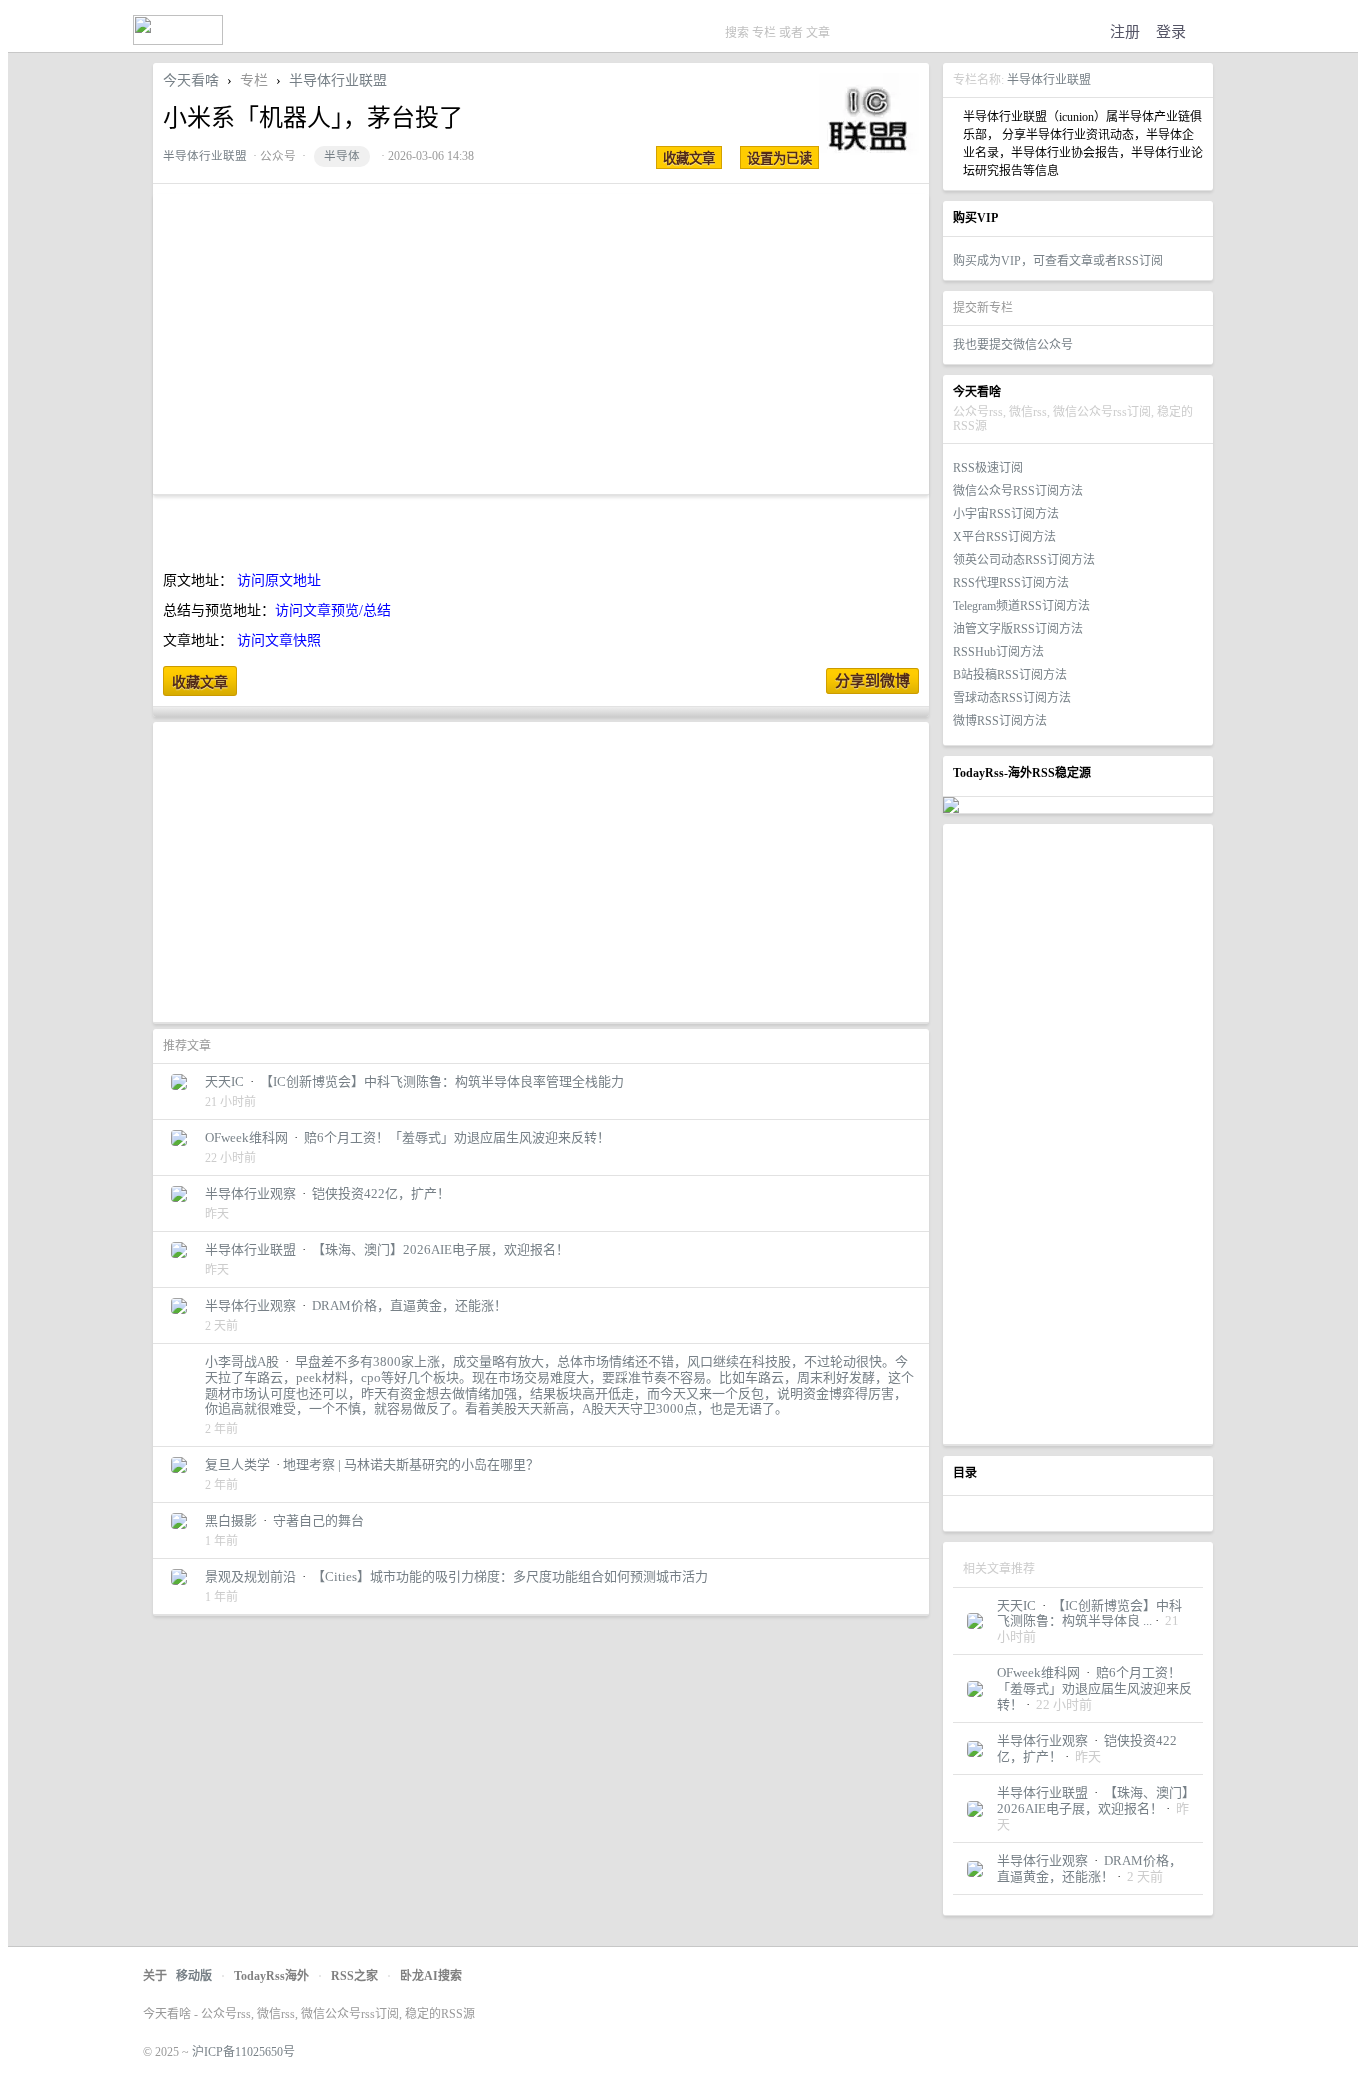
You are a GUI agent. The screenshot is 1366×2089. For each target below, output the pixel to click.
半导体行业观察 (1042, 1740)
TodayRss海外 (271, 1976)
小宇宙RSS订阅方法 (1006, 514)
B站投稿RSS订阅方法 (1010, 675)
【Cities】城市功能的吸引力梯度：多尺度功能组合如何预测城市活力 (510, 1576)
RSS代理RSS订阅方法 (1011, 583)
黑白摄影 (231, 1520)
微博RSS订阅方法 (1000, 721)
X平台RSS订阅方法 (1004, 537)
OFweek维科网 (1038, 1672)
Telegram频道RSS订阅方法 (1021, 606)
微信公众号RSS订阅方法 (1018, 491)
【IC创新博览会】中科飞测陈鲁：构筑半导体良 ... (1089, 1613)
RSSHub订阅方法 (998, 652)
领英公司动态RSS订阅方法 (1024, 560)
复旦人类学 (237, 1464)
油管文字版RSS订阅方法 (1018, 629)
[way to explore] (178, 40)
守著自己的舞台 (318, 1520)
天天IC (1016, 1605)
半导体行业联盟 (1049, 80)
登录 (1171, 32)
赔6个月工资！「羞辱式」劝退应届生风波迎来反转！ (1094, 1688)
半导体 (342, 156)
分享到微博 (872, 681)
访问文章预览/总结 (333, 610)
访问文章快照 (279, 640)
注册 (1125, 32)
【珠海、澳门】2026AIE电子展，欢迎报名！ (1093, 1800)
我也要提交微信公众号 (1013, 345)
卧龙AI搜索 (431, 1976)
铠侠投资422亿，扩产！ (381, 1193)
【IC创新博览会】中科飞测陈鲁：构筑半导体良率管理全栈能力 (442, 1081)
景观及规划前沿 (250, 1576)
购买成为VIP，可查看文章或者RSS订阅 (1058, 261)
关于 (155, 1976)
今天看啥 (191, 80)
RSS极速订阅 (988, 468)
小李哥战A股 (242, 1361)
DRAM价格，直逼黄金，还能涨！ (1089, 1868)
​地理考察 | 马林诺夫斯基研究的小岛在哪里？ (411, 1464)
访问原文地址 (279, 580)
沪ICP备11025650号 (243, 2052)
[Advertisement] (1078, 1134)
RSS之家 (354, 1976)
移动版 (194, 1976)
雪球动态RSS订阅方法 (1012, 698)
